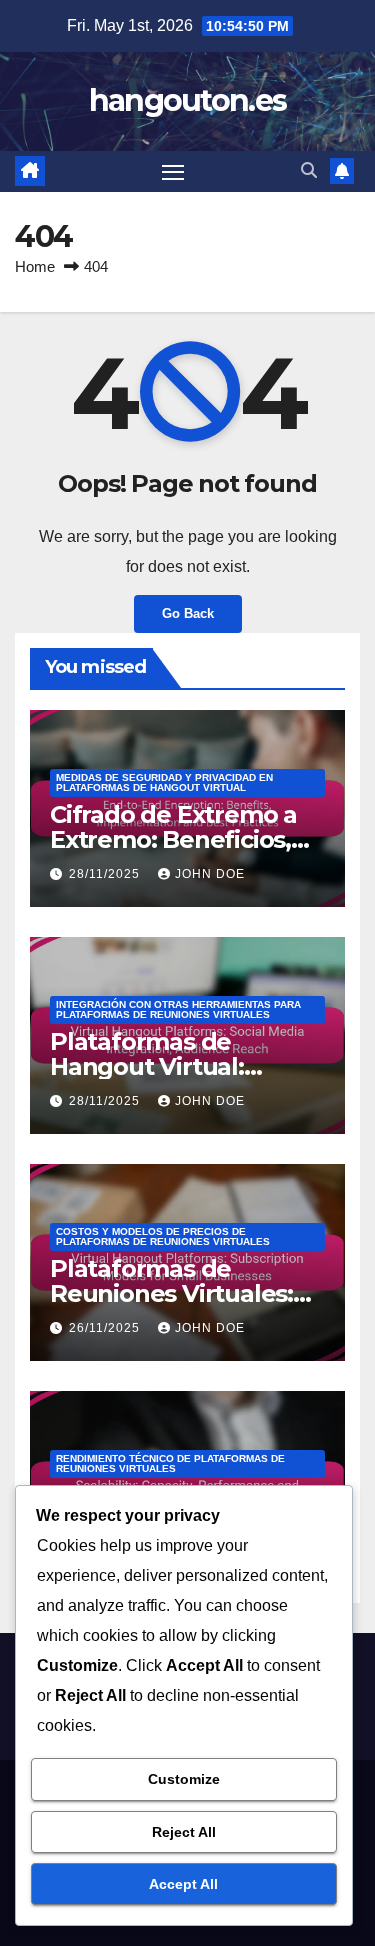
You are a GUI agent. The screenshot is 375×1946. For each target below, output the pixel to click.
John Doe (210, 874)
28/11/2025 (106, 874)
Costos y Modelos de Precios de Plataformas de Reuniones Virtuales (163, 1236)
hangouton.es (188, 100)
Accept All (183, 1884)
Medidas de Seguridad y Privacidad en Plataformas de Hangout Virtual (164, 782)
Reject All (184, 1832)
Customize (184, 1779)
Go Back (188, 613)
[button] (309, 170)
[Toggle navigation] (173, 172)
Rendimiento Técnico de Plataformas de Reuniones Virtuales (170, 1463)
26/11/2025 (106, 1328)
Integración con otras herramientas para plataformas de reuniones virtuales (178, 1009)
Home (35, 266)
